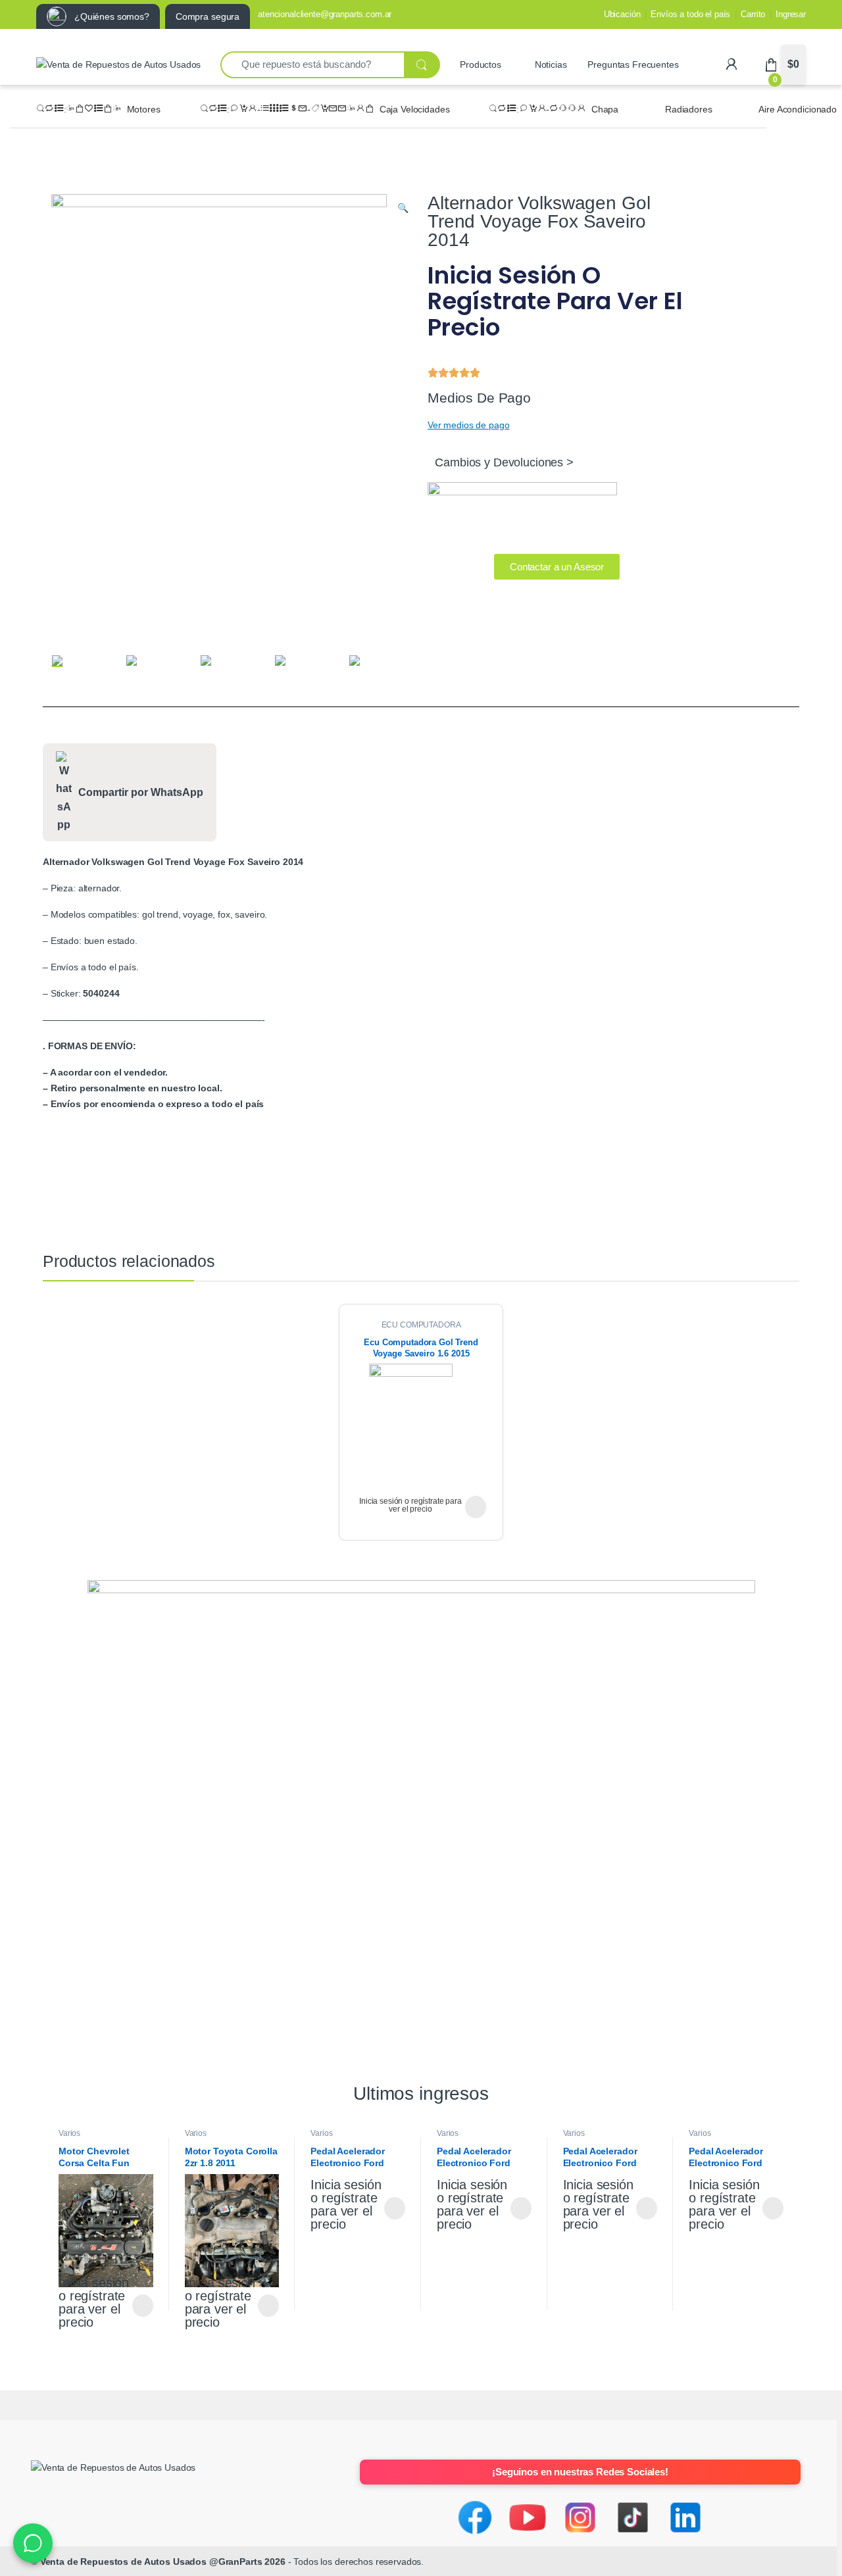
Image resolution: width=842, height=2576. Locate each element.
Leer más (476, 1507)
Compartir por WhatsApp (141, 792)
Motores (144, 109)
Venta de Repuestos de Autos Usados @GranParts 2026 (163, 2562)
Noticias (551, 64)
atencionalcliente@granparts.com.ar (325, 14)
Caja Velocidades (415, 109)
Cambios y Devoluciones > (504, 462)
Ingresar (791, 14)
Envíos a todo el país (690, 14)
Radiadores (689, 109)
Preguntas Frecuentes (633, 64)
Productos (481, 64)
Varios (69, 2133)
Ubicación (622, 14)
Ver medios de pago (468, 425)
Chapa (605, 109)
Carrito (753, 14)
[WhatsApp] (33, 2543)
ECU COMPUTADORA (421, 1325)
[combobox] (312, 65)
